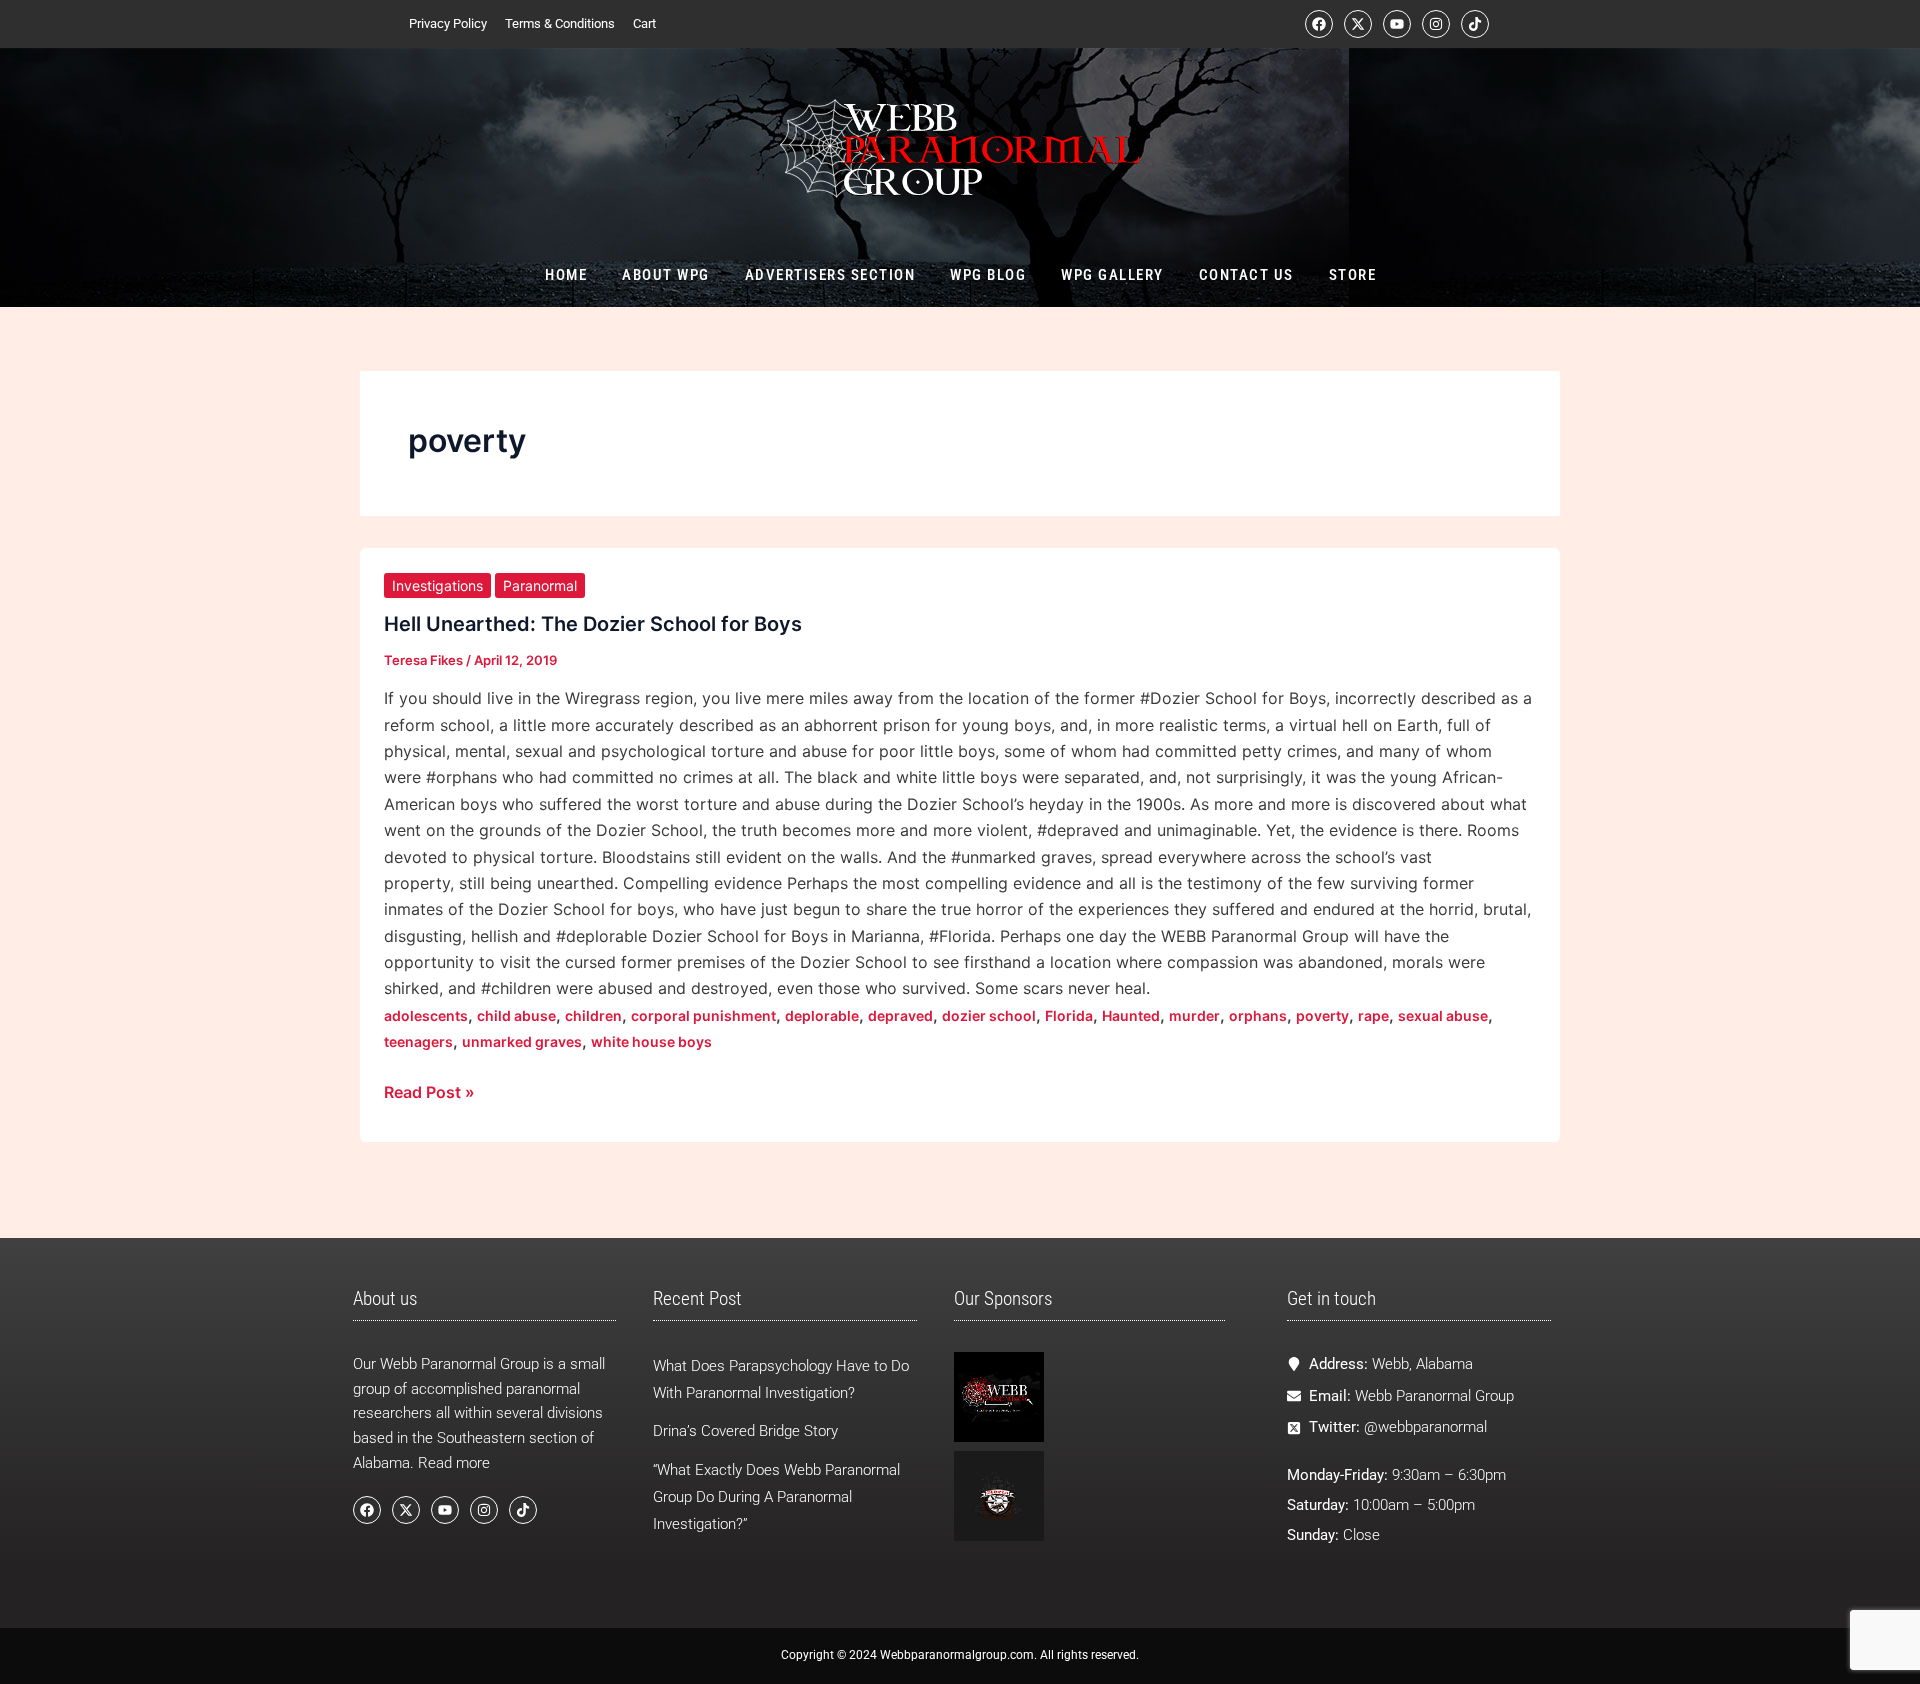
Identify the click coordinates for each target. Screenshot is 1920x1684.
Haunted (1131, 1015)
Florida (1069, 1015)
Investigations (437, 585)
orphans (1258, 1015)
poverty (1322, 1015)
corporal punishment (703, 1015)
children (593, 1015)
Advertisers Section (829, 275)
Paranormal (540, 585)
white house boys (651, 1041)
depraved (900, 1015)
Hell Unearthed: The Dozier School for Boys (593, 624)
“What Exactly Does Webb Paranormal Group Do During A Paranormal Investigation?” (776, 1497)
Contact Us (1245, 275)
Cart (644, 23)
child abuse (516, 1015)
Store (1352, 275)
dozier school (989, 1015)
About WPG (666, 275)
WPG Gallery (1112, 275)
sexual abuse (1443, 1015)
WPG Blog (988, 275)
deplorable (822, 1015)
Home (566, 275)
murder (1194, 1015)
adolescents (426, 1015)
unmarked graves (522, 1041)
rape (1373, 1015)
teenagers (418, 1041)
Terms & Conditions (560, 23)
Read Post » (429, 1090)
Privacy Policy (448, 23)
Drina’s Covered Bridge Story (745, 1431)
